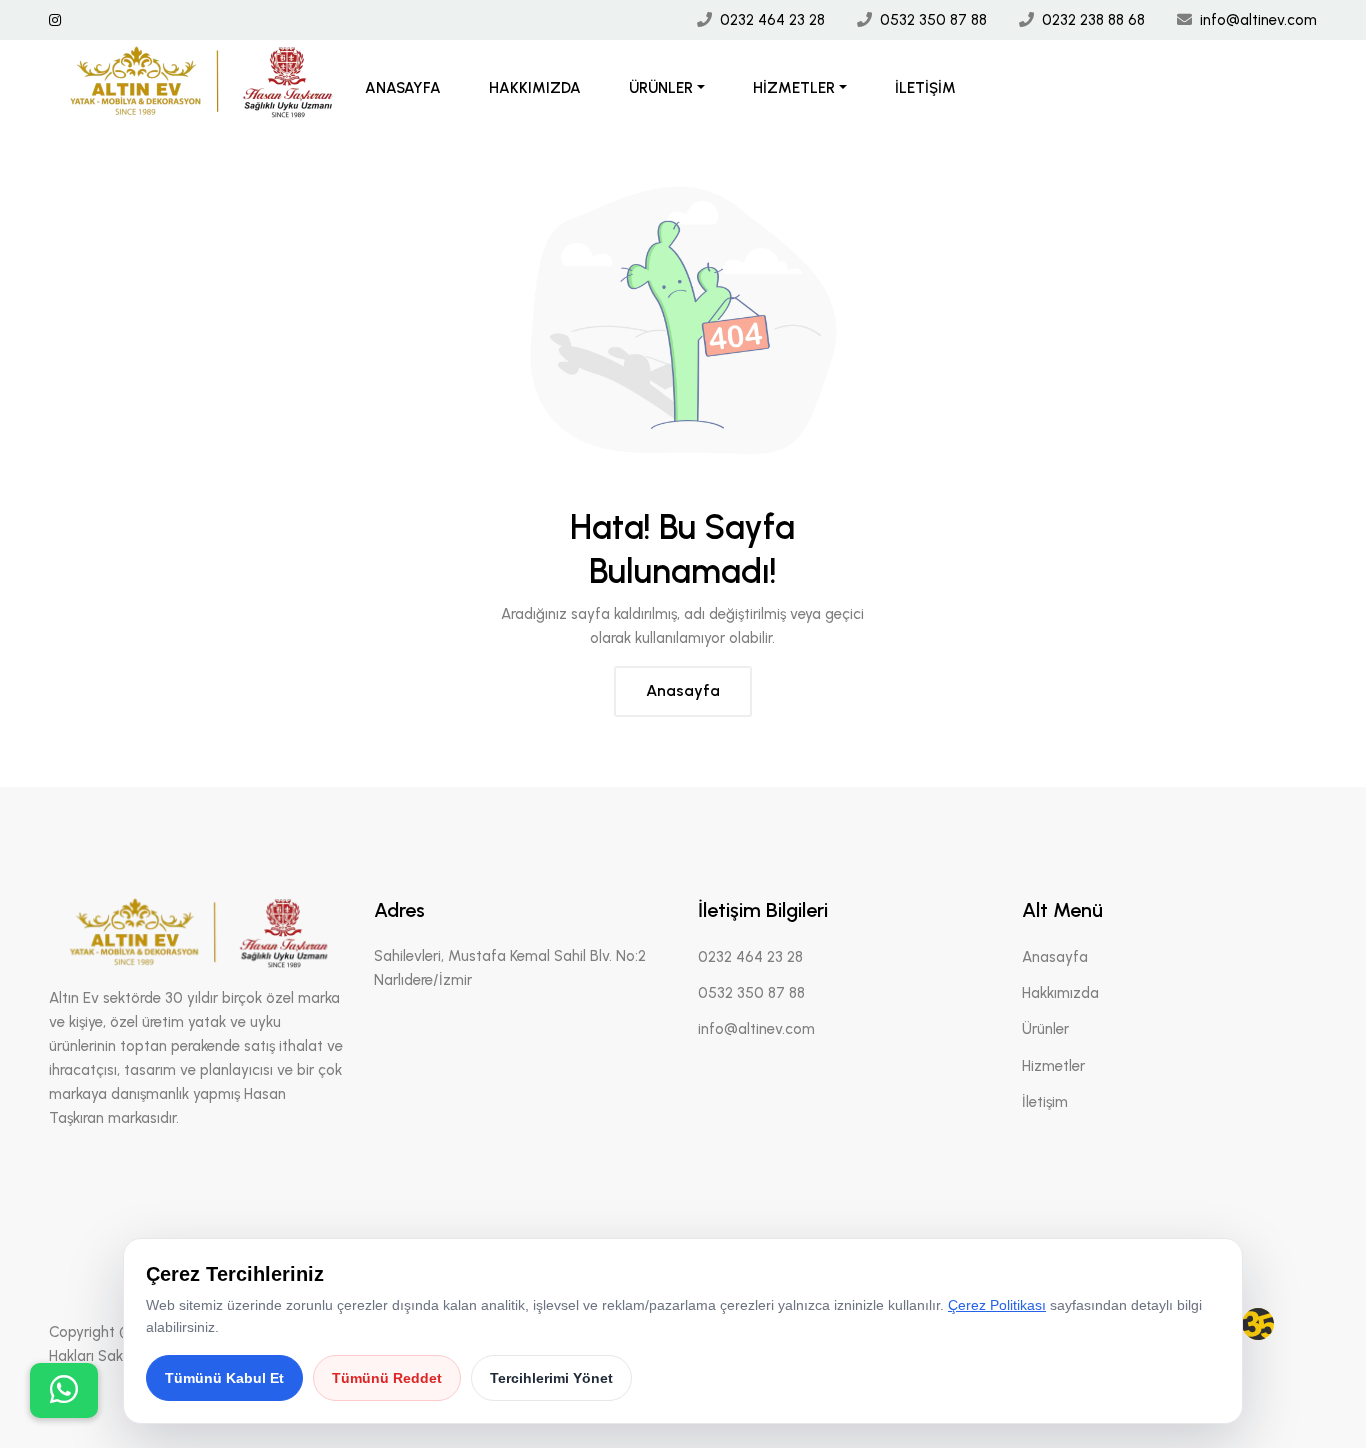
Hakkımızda (535, 88)
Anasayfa (403, 88)
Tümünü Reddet (387, 1378)
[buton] (64, 1390)
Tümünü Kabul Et (224, 1378)
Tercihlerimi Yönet (551, 1378)
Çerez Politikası (997, 1305)
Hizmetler (794, 88)
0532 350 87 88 (933, 20)
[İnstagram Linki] (55, 20)
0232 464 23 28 (772, 20)
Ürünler (661, 88)
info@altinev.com (1258, 20)
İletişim (925, 88)
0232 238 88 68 (1093, 20)
